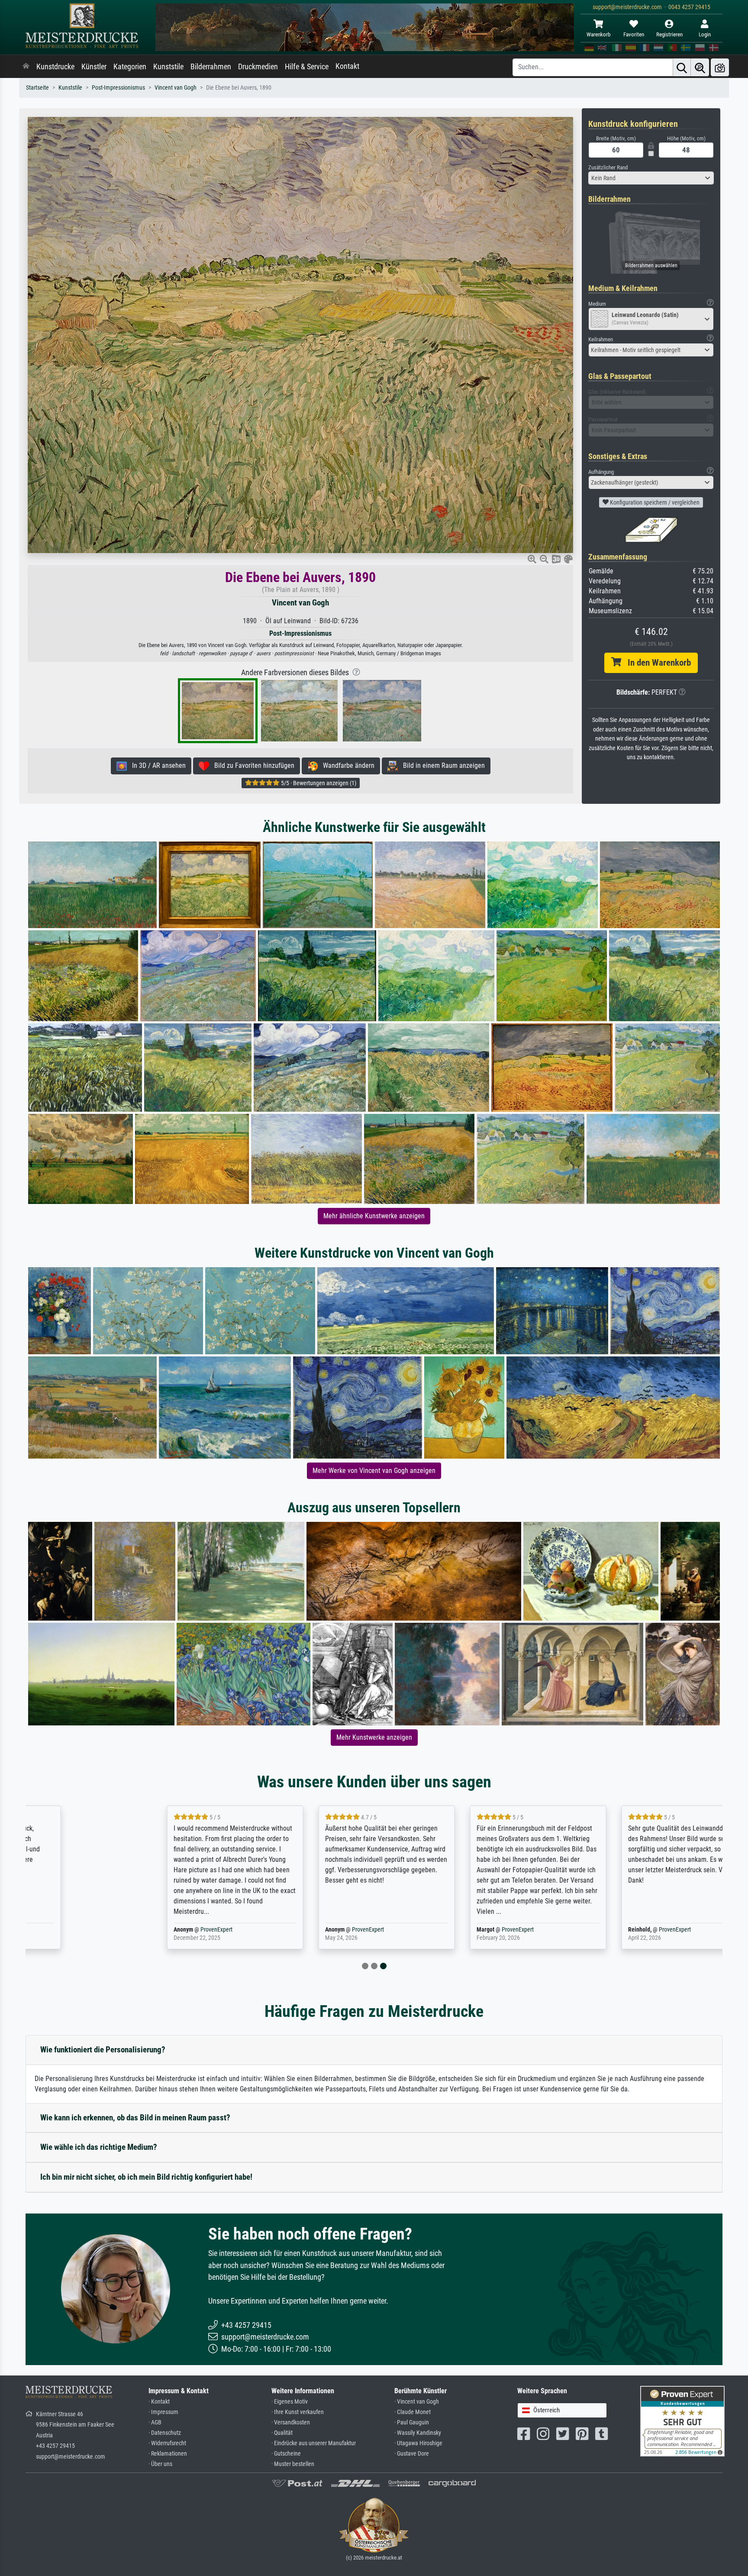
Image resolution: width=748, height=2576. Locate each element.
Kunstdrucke (55, 67)
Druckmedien (258, 67)
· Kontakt (159, 2402)
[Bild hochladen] (720, 67)
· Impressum (163, 2412)
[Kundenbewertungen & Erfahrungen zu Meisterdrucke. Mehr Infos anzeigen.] (682, 2421)
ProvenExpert (129, 1930)
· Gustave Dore (412, 2454)
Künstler (94, 67)
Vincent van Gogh (176, 88)
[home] (26, 67)
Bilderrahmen (211, 67)
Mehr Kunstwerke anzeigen (374, 1737)
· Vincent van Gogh (417, 2402)
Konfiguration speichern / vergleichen (654, 502)
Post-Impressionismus (118, 88)
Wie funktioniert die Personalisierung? (103, 2050)
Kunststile (168, 67)
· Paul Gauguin (412, 2422)
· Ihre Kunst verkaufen (298, 2412)
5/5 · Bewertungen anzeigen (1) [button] (318, 783)
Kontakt (347, 66)
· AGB (155, 2422)
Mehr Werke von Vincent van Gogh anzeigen (374, 1471)
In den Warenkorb (656, 663)
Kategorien (130, 67)
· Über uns (160, 2464)
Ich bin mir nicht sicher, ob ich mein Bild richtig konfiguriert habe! (146, 2177)
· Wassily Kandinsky (418, 2433)
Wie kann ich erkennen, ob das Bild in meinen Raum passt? (135, 2118)
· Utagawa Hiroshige (418, 2443)
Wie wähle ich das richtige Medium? (99, 2147)
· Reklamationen (168, 2454)
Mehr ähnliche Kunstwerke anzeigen (374, 1216)
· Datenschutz (165, 2433)
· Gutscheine (286, 2454)
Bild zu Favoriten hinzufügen (252, 765)
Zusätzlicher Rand (608, 167)
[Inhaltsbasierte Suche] (700, 67)
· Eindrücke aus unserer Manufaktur (314, 2443)
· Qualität (282, 2433)
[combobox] (651, 178)
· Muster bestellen (293, 2464)
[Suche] (682, 67)
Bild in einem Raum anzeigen (441, 765)
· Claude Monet (413, 2412)
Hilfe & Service (307, 67)
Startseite (37, 88)
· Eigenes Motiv (290, 2402)
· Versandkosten (291, 2422)
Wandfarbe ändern (346, 765)
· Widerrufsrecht (167, 2443)
